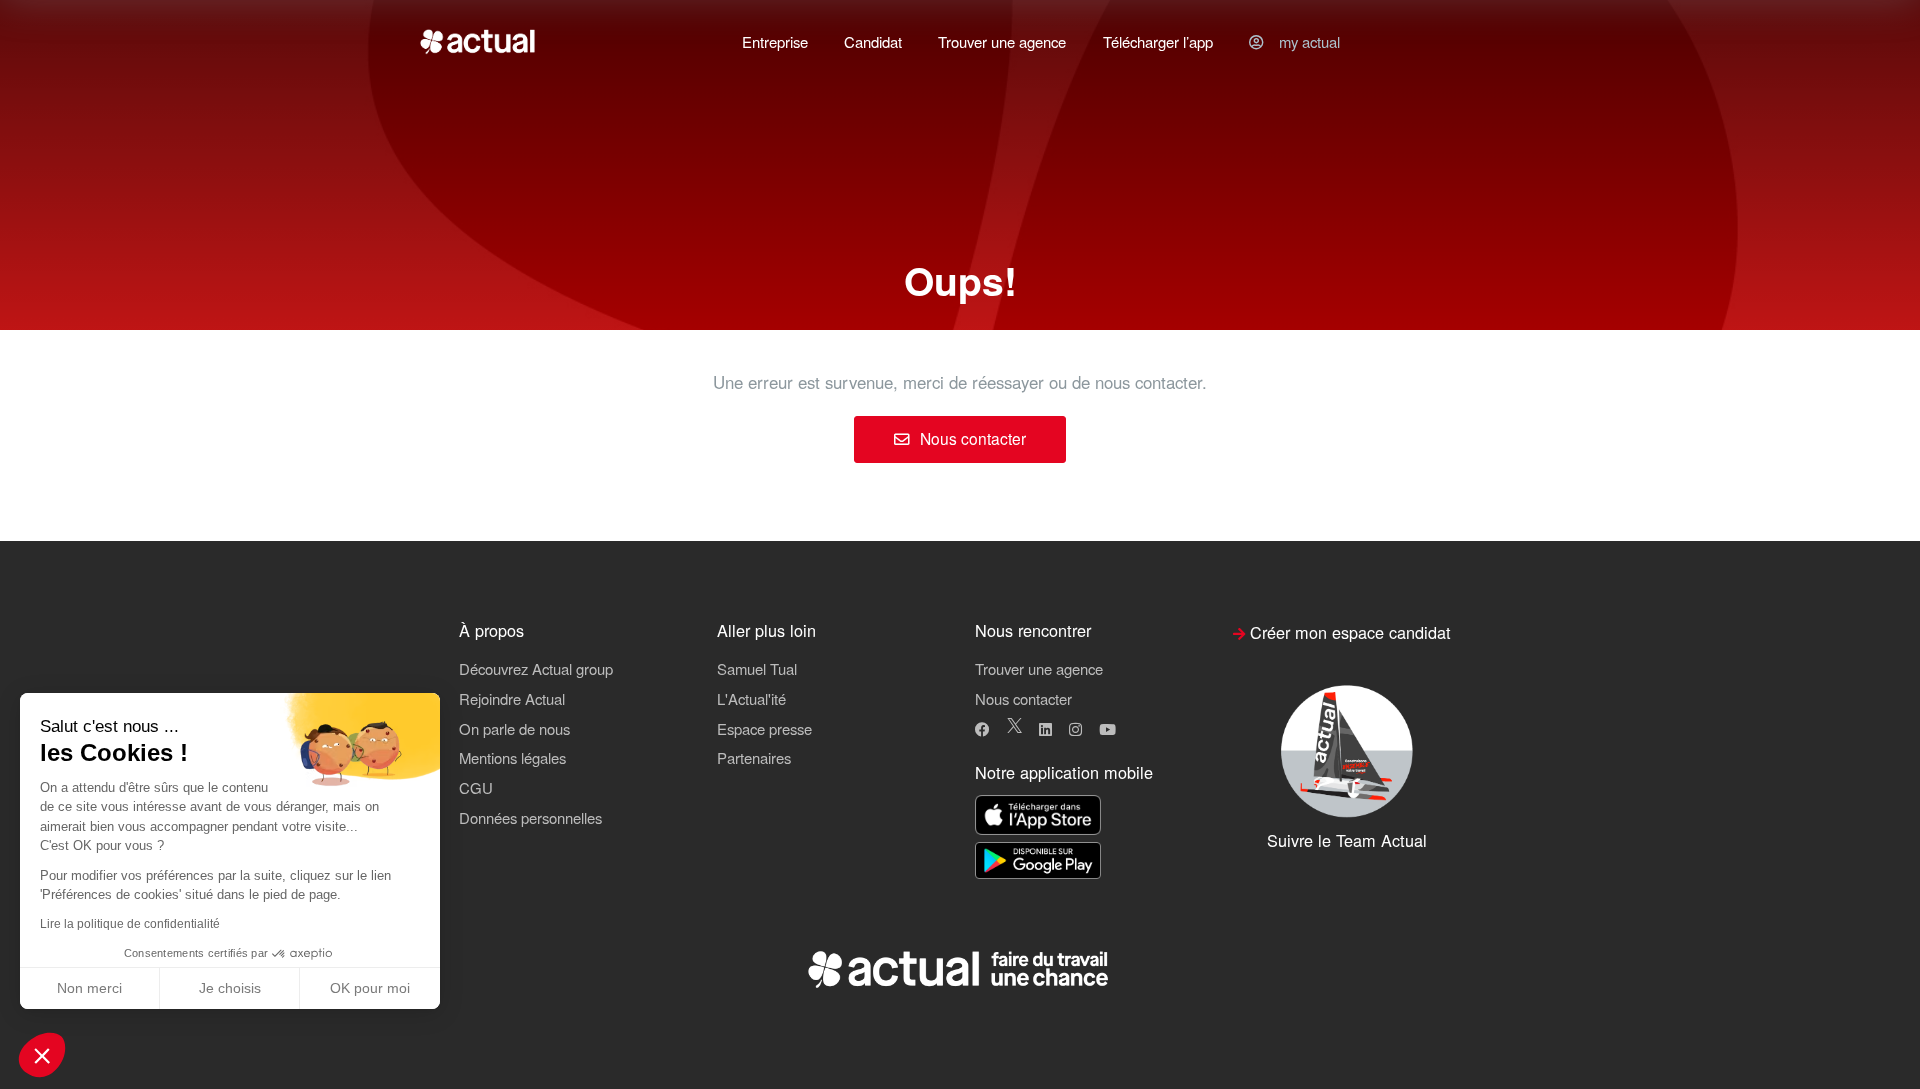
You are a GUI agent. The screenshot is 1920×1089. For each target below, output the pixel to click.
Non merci (89, 988)
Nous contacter (971, 438)
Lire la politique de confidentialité (130, 924)
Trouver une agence (1002, 41)
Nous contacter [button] (1023, 698)
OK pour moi (370, 988)
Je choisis (230, 988)
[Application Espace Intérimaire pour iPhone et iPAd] (1038, 816)
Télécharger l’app (1158, 41)
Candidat (873, 41)
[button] (42, 1055)
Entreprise (775, 41)
